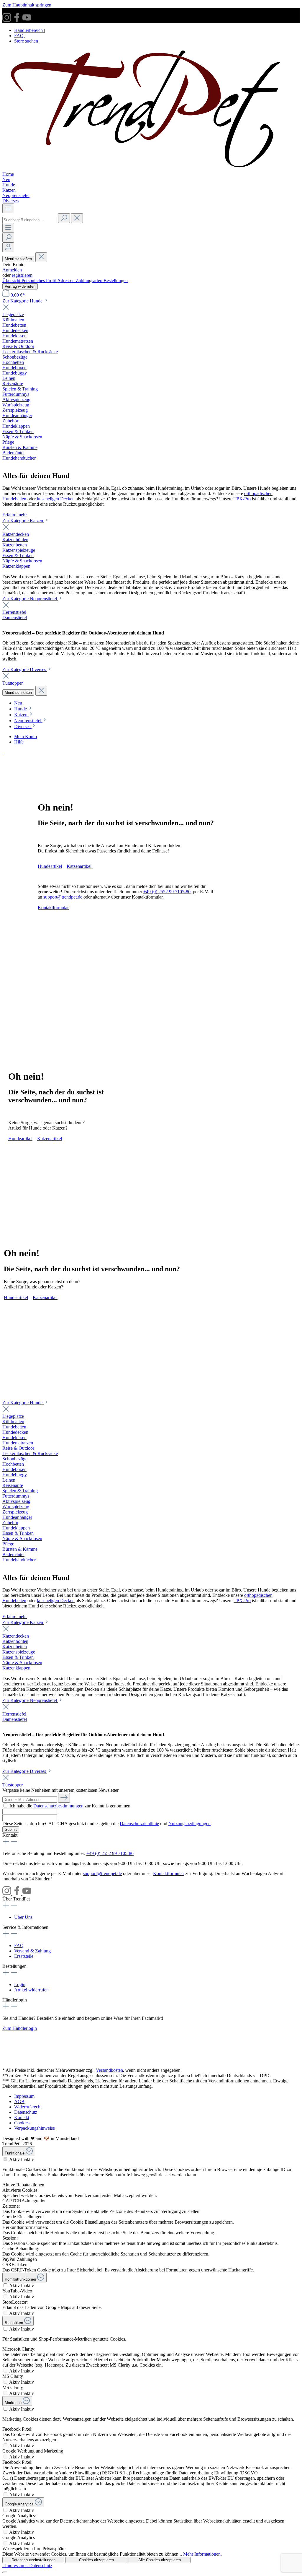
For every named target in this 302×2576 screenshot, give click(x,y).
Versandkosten (109, 2070)
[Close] (5, 2572)
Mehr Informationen (202, 2554)
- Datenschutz (39, 2566)
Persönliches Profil (39, 280)
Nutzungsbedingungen (189, 1824)
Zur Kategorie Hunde (23, 301)
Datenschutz (26, 2112)
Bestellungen (116, 280)
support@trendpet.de (63, 897)
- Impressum (14, 2566)
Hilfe (19, 742)
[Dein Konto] (8, 247)
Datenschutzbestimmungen (58, 1806)
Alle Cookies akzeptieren (160, 2560)
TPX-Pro (242, 499)
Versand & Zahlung (32, 1951)
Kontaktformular (53, 908)
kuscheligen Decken (56, 499)
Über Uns (23, 1917)
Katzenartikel (80, 866)
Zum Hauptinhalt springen (27, 5)
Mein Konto (26, 737)
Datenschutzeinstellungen (33, 2560)
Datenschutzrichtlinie (139, 1824)
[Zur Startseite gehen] (151, 169)
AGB (19, 2101)
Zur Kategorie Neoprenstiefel (30, 599)
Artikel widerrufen (31, 1990)
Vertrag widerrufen (20, 286)
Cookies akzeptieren (96, 2560)
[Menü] (8, 208)
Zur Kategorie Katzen (23, 521)
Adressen (67, 280)
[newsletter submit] (64, 1798)
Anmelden (12, 270)
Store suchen (26, 41)
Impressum (24, 2096)
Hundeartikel (50, 866)
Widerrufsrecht (28, 2107)
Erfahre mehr (15, 515)
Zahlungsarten (90, 280)
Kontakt (22, 2117)
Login (20, 1985)
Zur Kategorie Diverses (25, 669)
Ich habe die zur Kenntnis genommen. (70, 1806)
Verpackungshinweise (35, 2128)
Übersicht (12, 280)
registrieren (22, 275)
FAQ (19, 36)
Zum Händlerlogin (20, 2028)
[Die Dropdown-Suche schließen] (77, 218)
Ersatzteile (24, 1956)
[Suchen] (64, 218)
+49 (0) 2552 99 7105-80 (167, 892)
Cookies (22, 2123)
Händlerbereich (29, 30)
